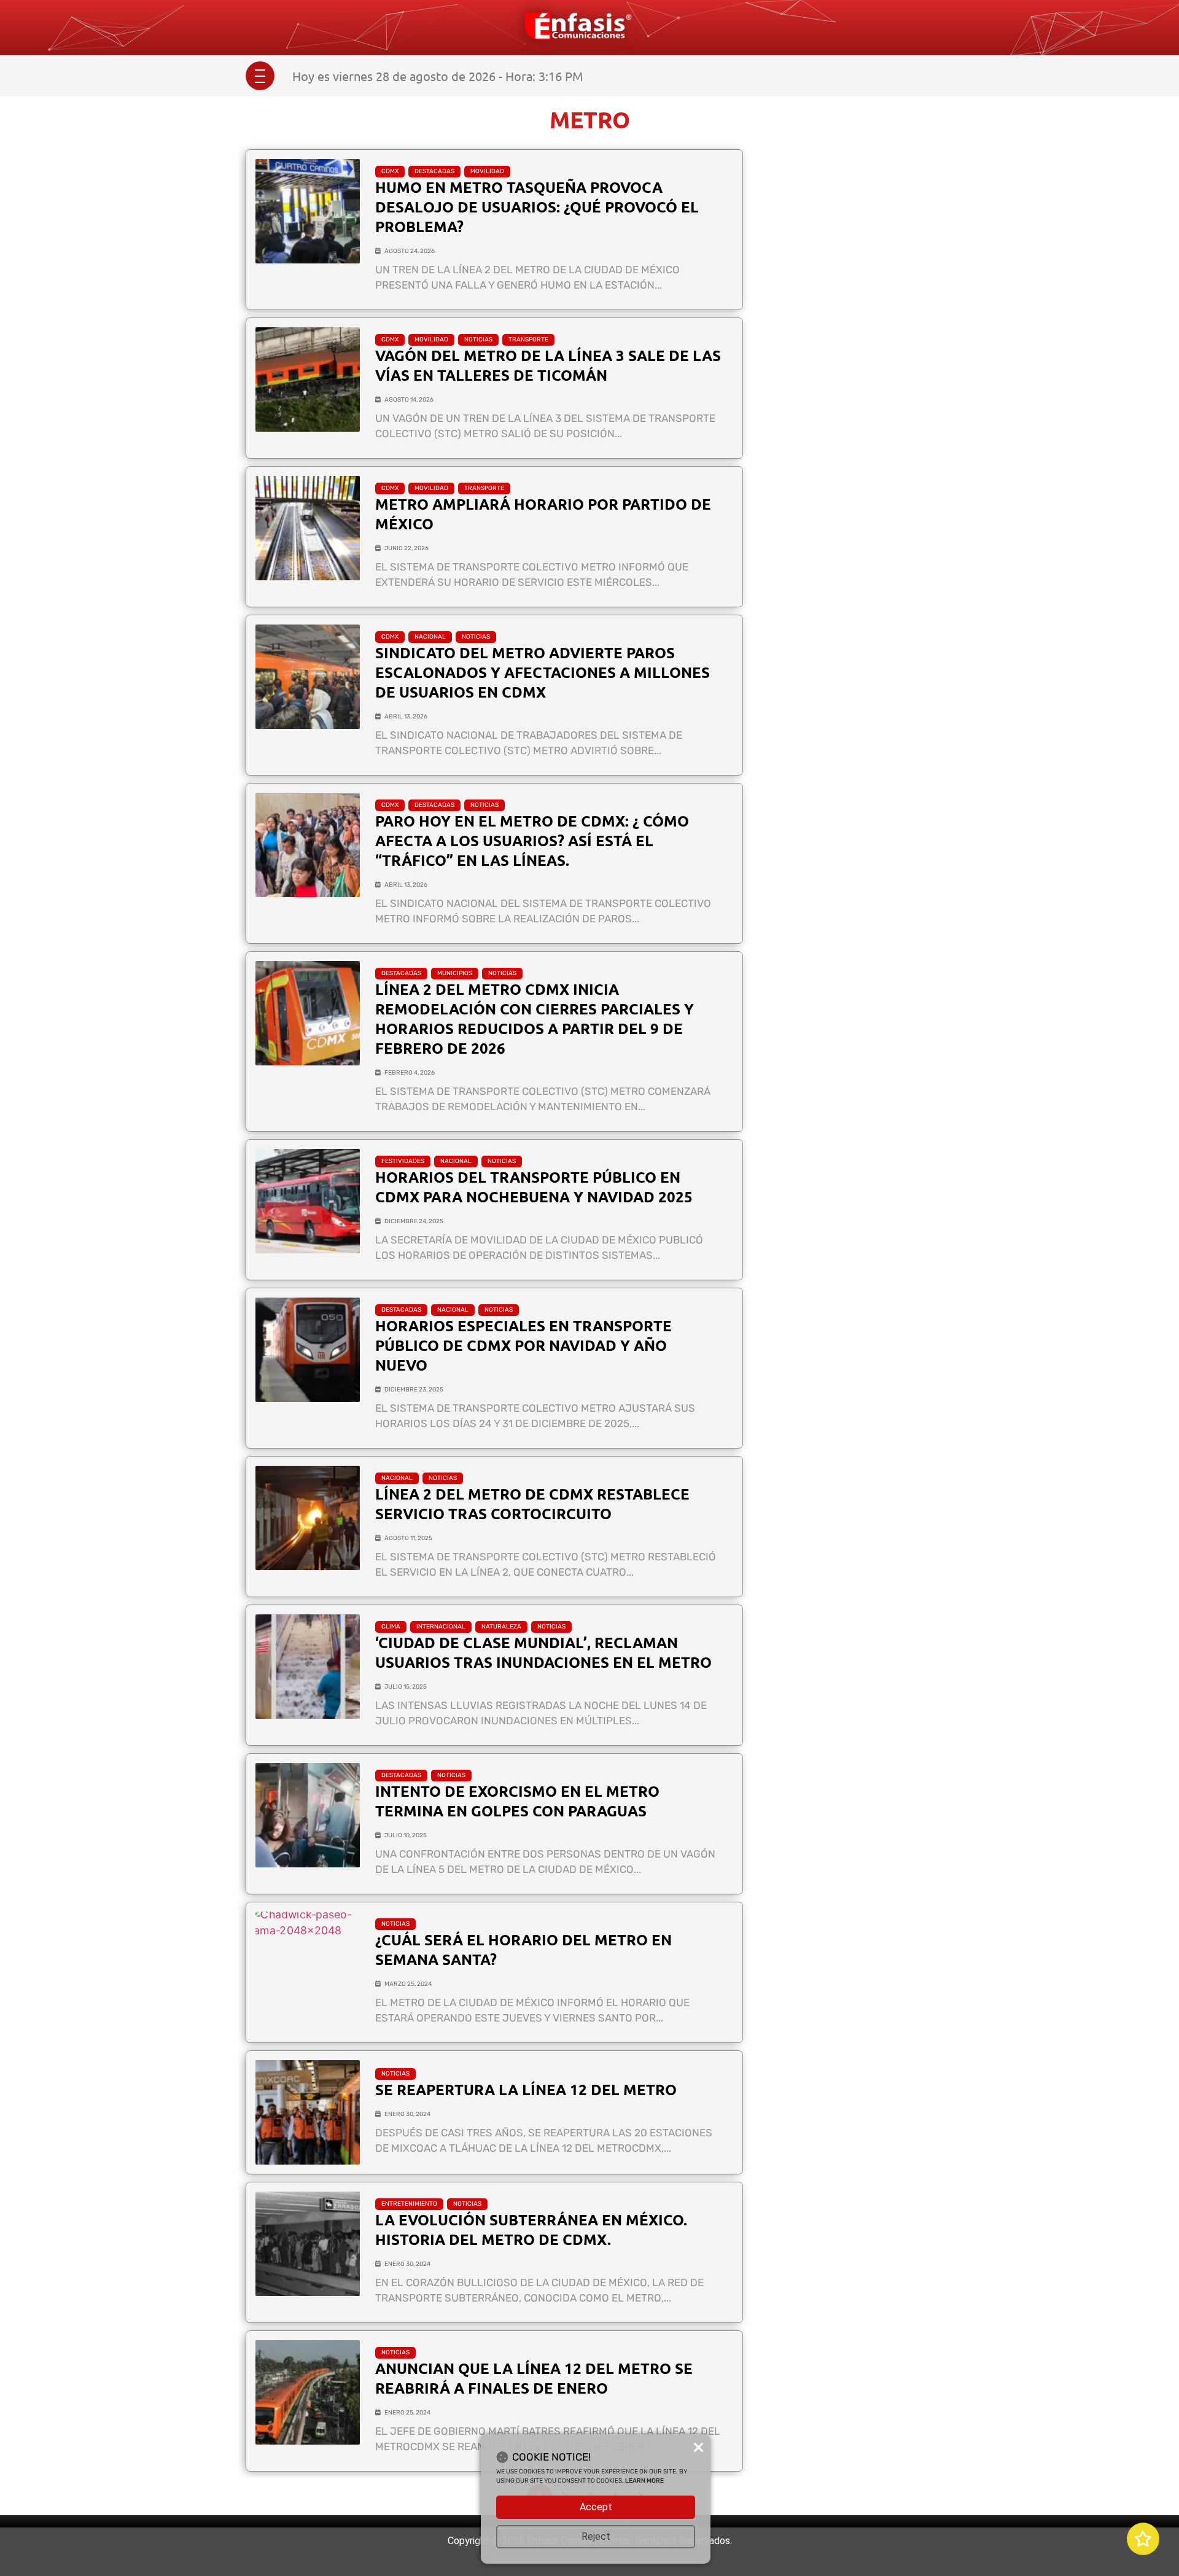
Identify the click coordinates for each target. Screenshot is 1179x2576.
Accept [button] (596, 2507)
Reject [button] (596, 2536)
